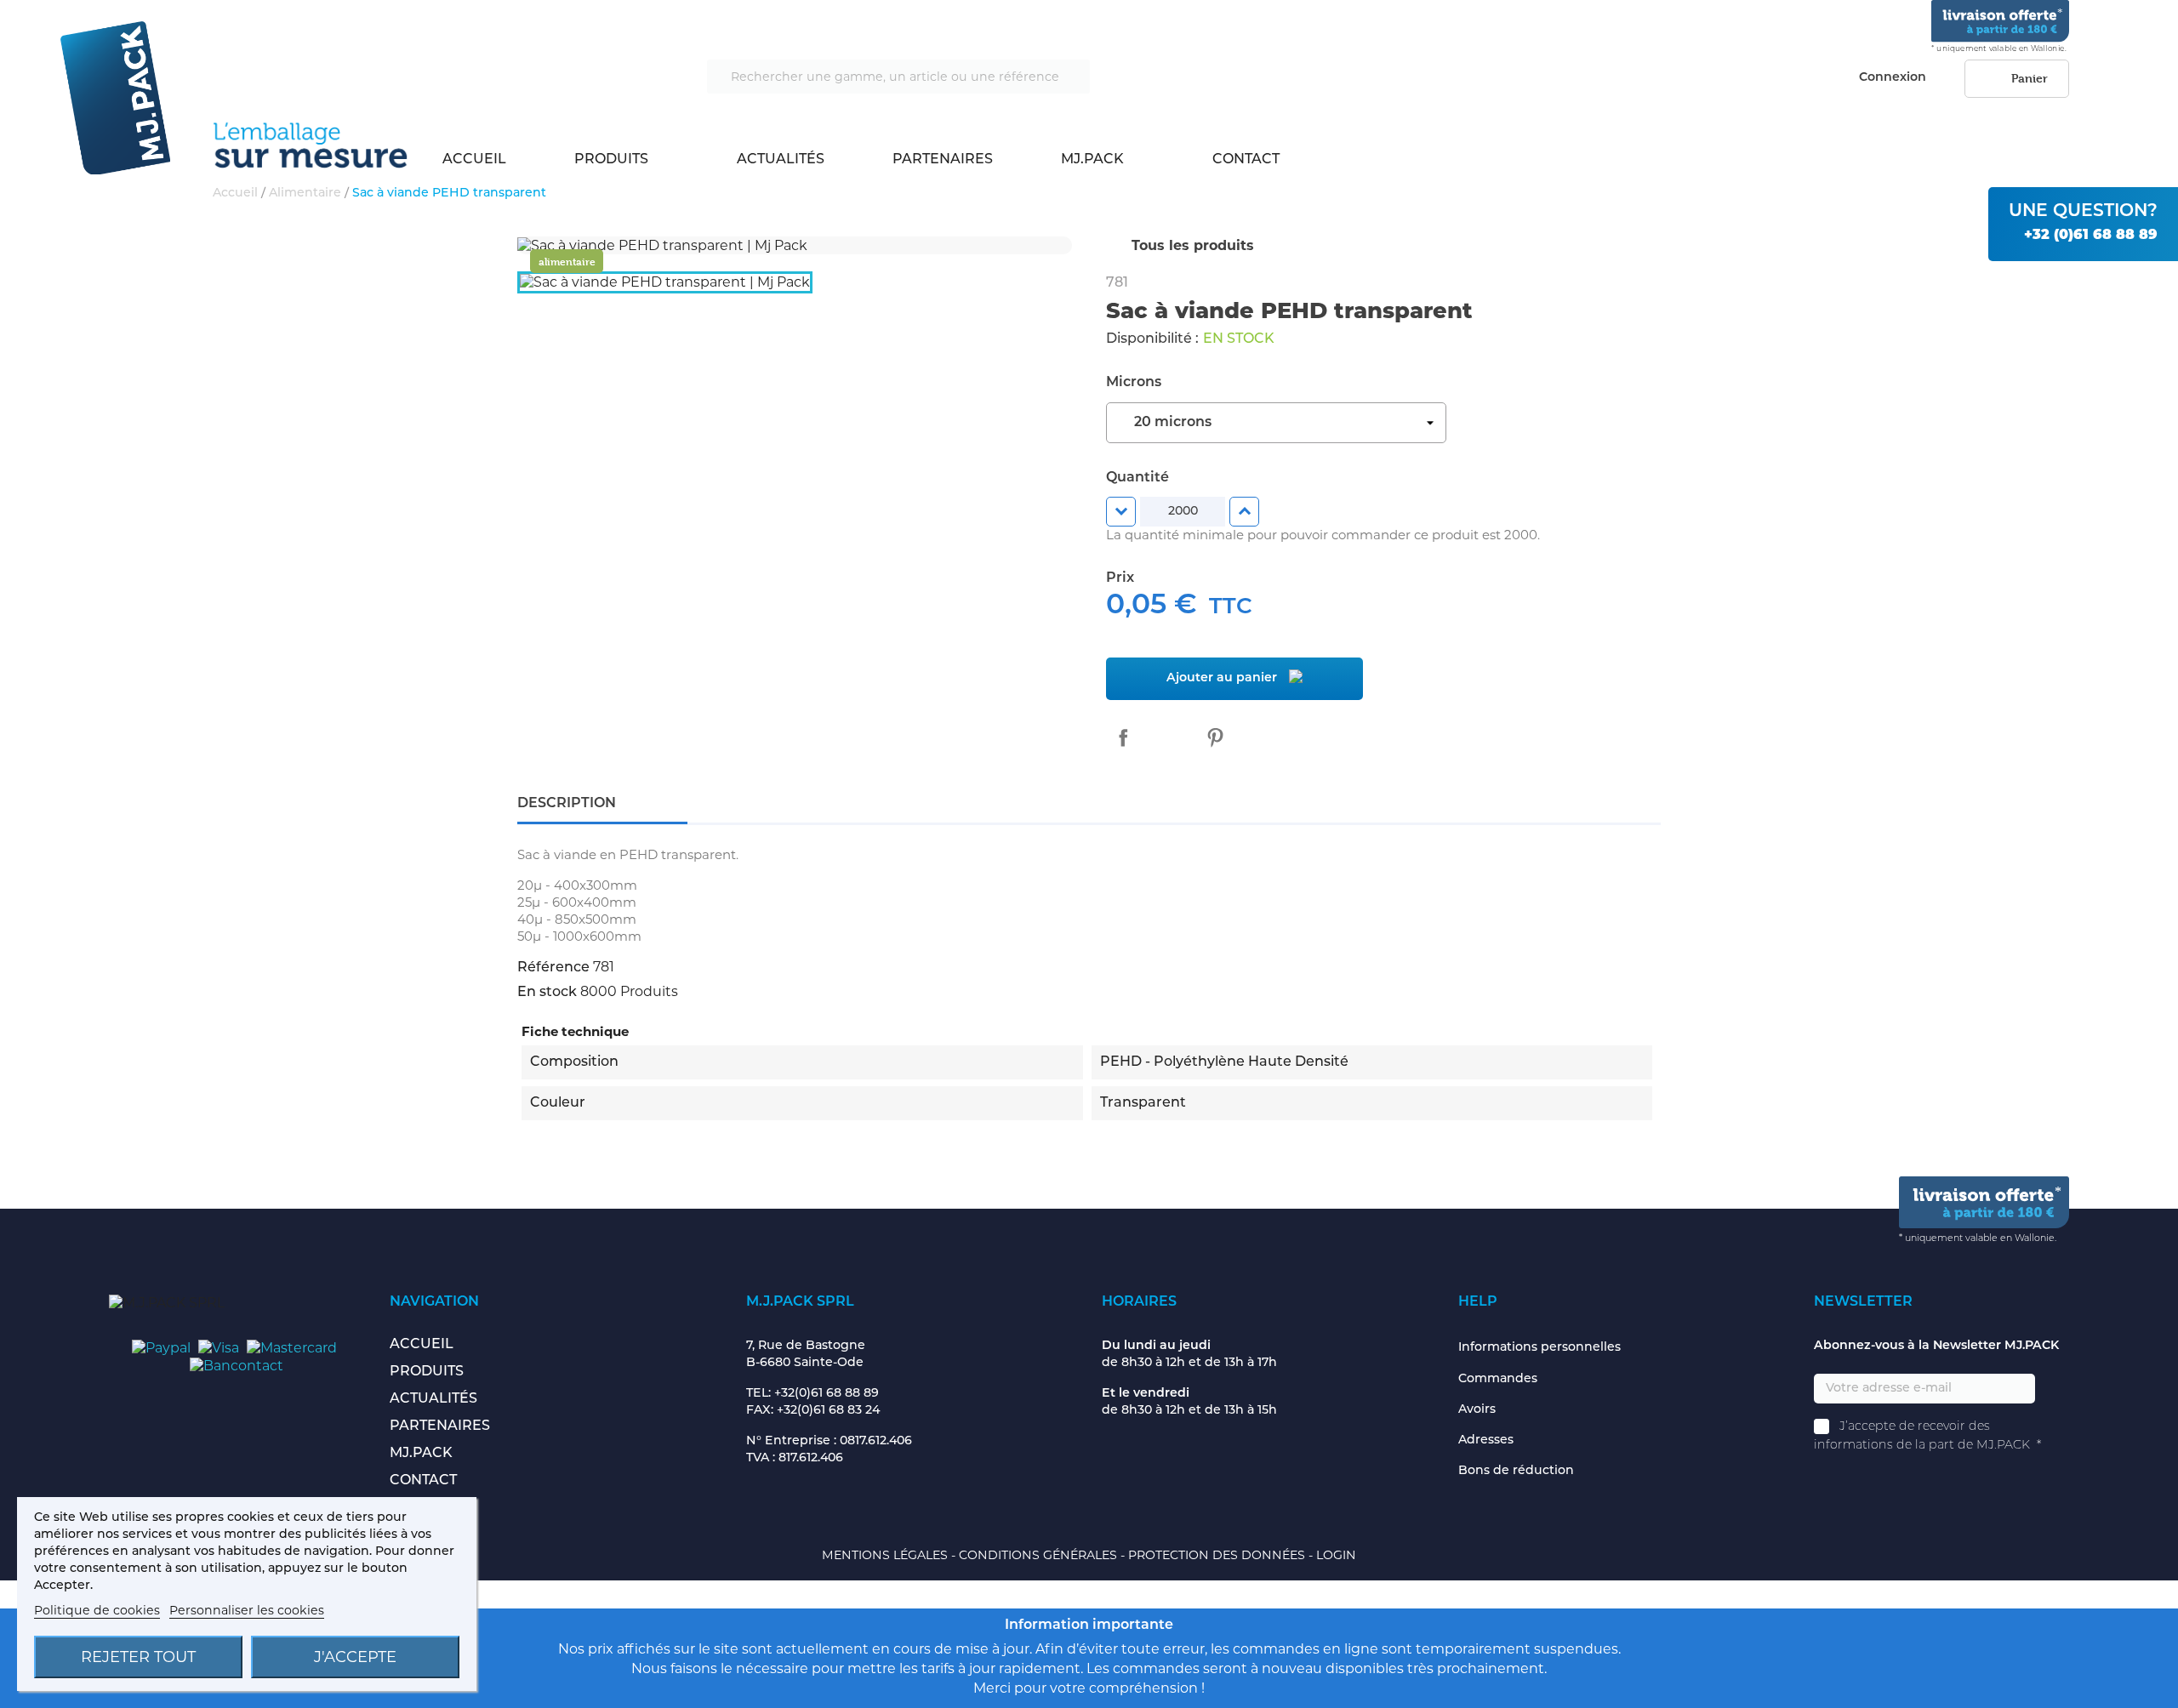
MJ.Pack (1092, 160)
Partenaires (943, 160)
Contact (1246, 160)
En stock (547, 993)
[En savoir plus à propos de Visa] (219, 1347)
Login (1336, 1555)
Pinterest (1215, 737)
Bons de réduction (1516, 1471)
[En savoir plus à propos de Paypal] (161, 1347)
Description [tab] (567, 804)
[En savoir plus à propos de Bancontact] (237, 1365)
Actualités (781, 160)
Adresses (1486, 1440)
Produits (611, 160)
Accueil (474, 160)
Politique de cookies (97, 1610)
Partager (1123, 737)
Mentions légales (887, 1555)
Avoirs (1477, 1410)
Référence (553, 968)
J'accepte (355, 1657)
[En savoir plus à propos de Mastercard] (292, 1347)
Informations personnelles (1539, 1348)
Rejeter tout (138, 1657)
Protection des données (1218, 1555)
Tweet (1169, 737)
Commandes (1498, 1379)
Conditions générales (1040, 1555)
